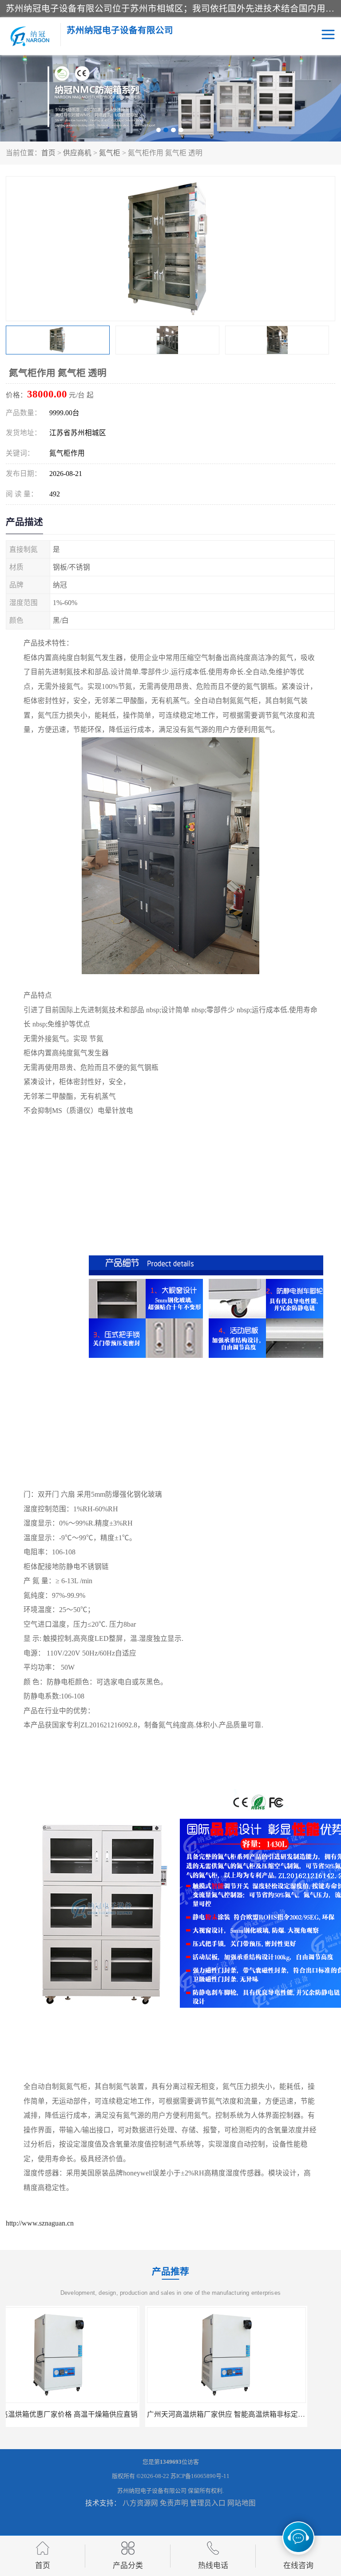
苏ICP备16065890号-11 (200, 2476)
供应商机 (77, 153)
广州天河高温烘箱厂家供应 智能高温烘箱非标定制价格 (93, 2414)
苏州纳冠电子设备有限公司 (152, 2491)
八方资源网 (140, 2503)
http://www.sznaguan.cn (40, 2223)
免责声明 (174, 2503)
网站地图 (242, 2503)
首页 (48, 153)
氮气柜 (110, 153)
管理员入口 (208, 2503)
